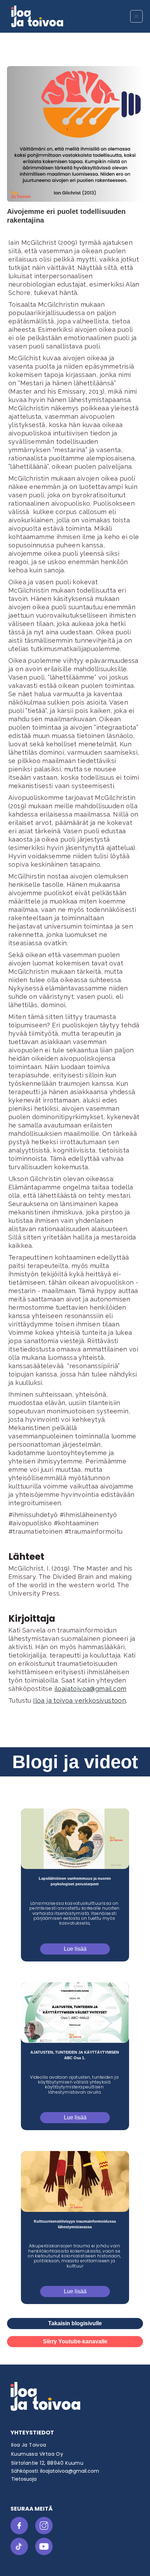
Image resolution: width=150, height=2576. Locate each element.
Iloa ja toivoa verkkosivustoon (80, 1700)
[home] (62, 16)
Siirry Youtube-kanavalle (75, 2341)
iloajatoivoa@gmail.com (91, 1689)
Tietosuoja (24, 2479)
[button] (136, 16)
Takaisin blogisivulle (75, 2323)
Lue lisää (75, 1949)
